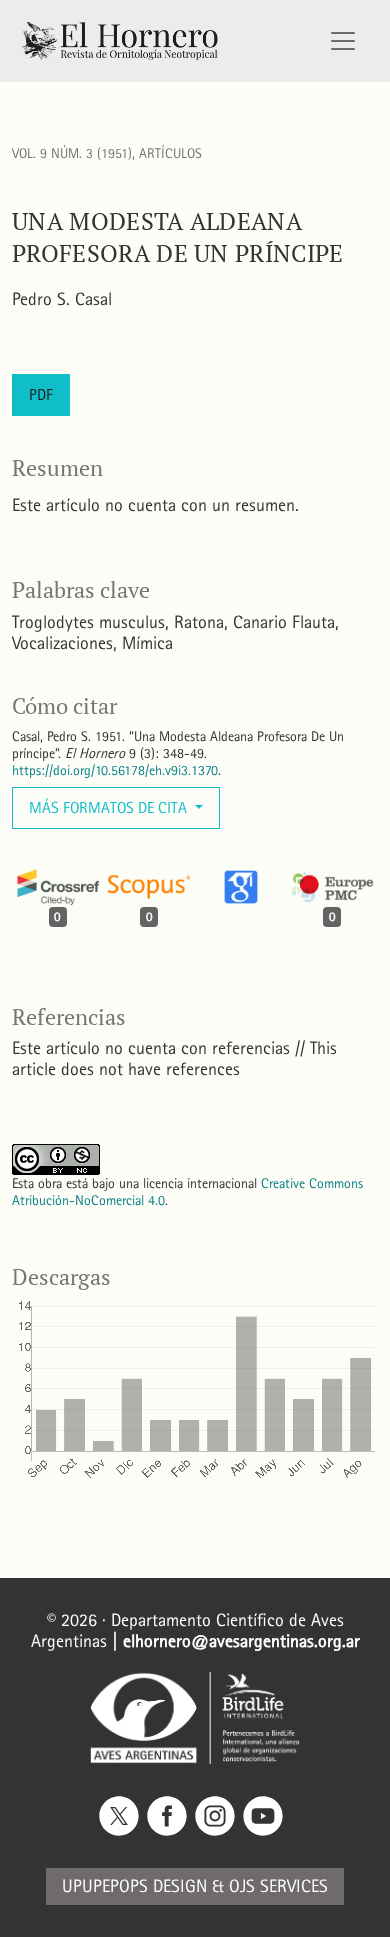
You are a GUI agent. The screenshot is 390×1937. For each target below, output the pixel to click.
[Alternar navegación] (343, 41)
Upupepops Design (134, 1886)
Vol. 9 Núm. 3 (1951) (72, 153)
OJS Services (278, 1886)
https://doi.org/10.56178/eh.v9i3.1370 (115, 770)
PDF (41, 394)
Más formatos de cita (110, 807)
